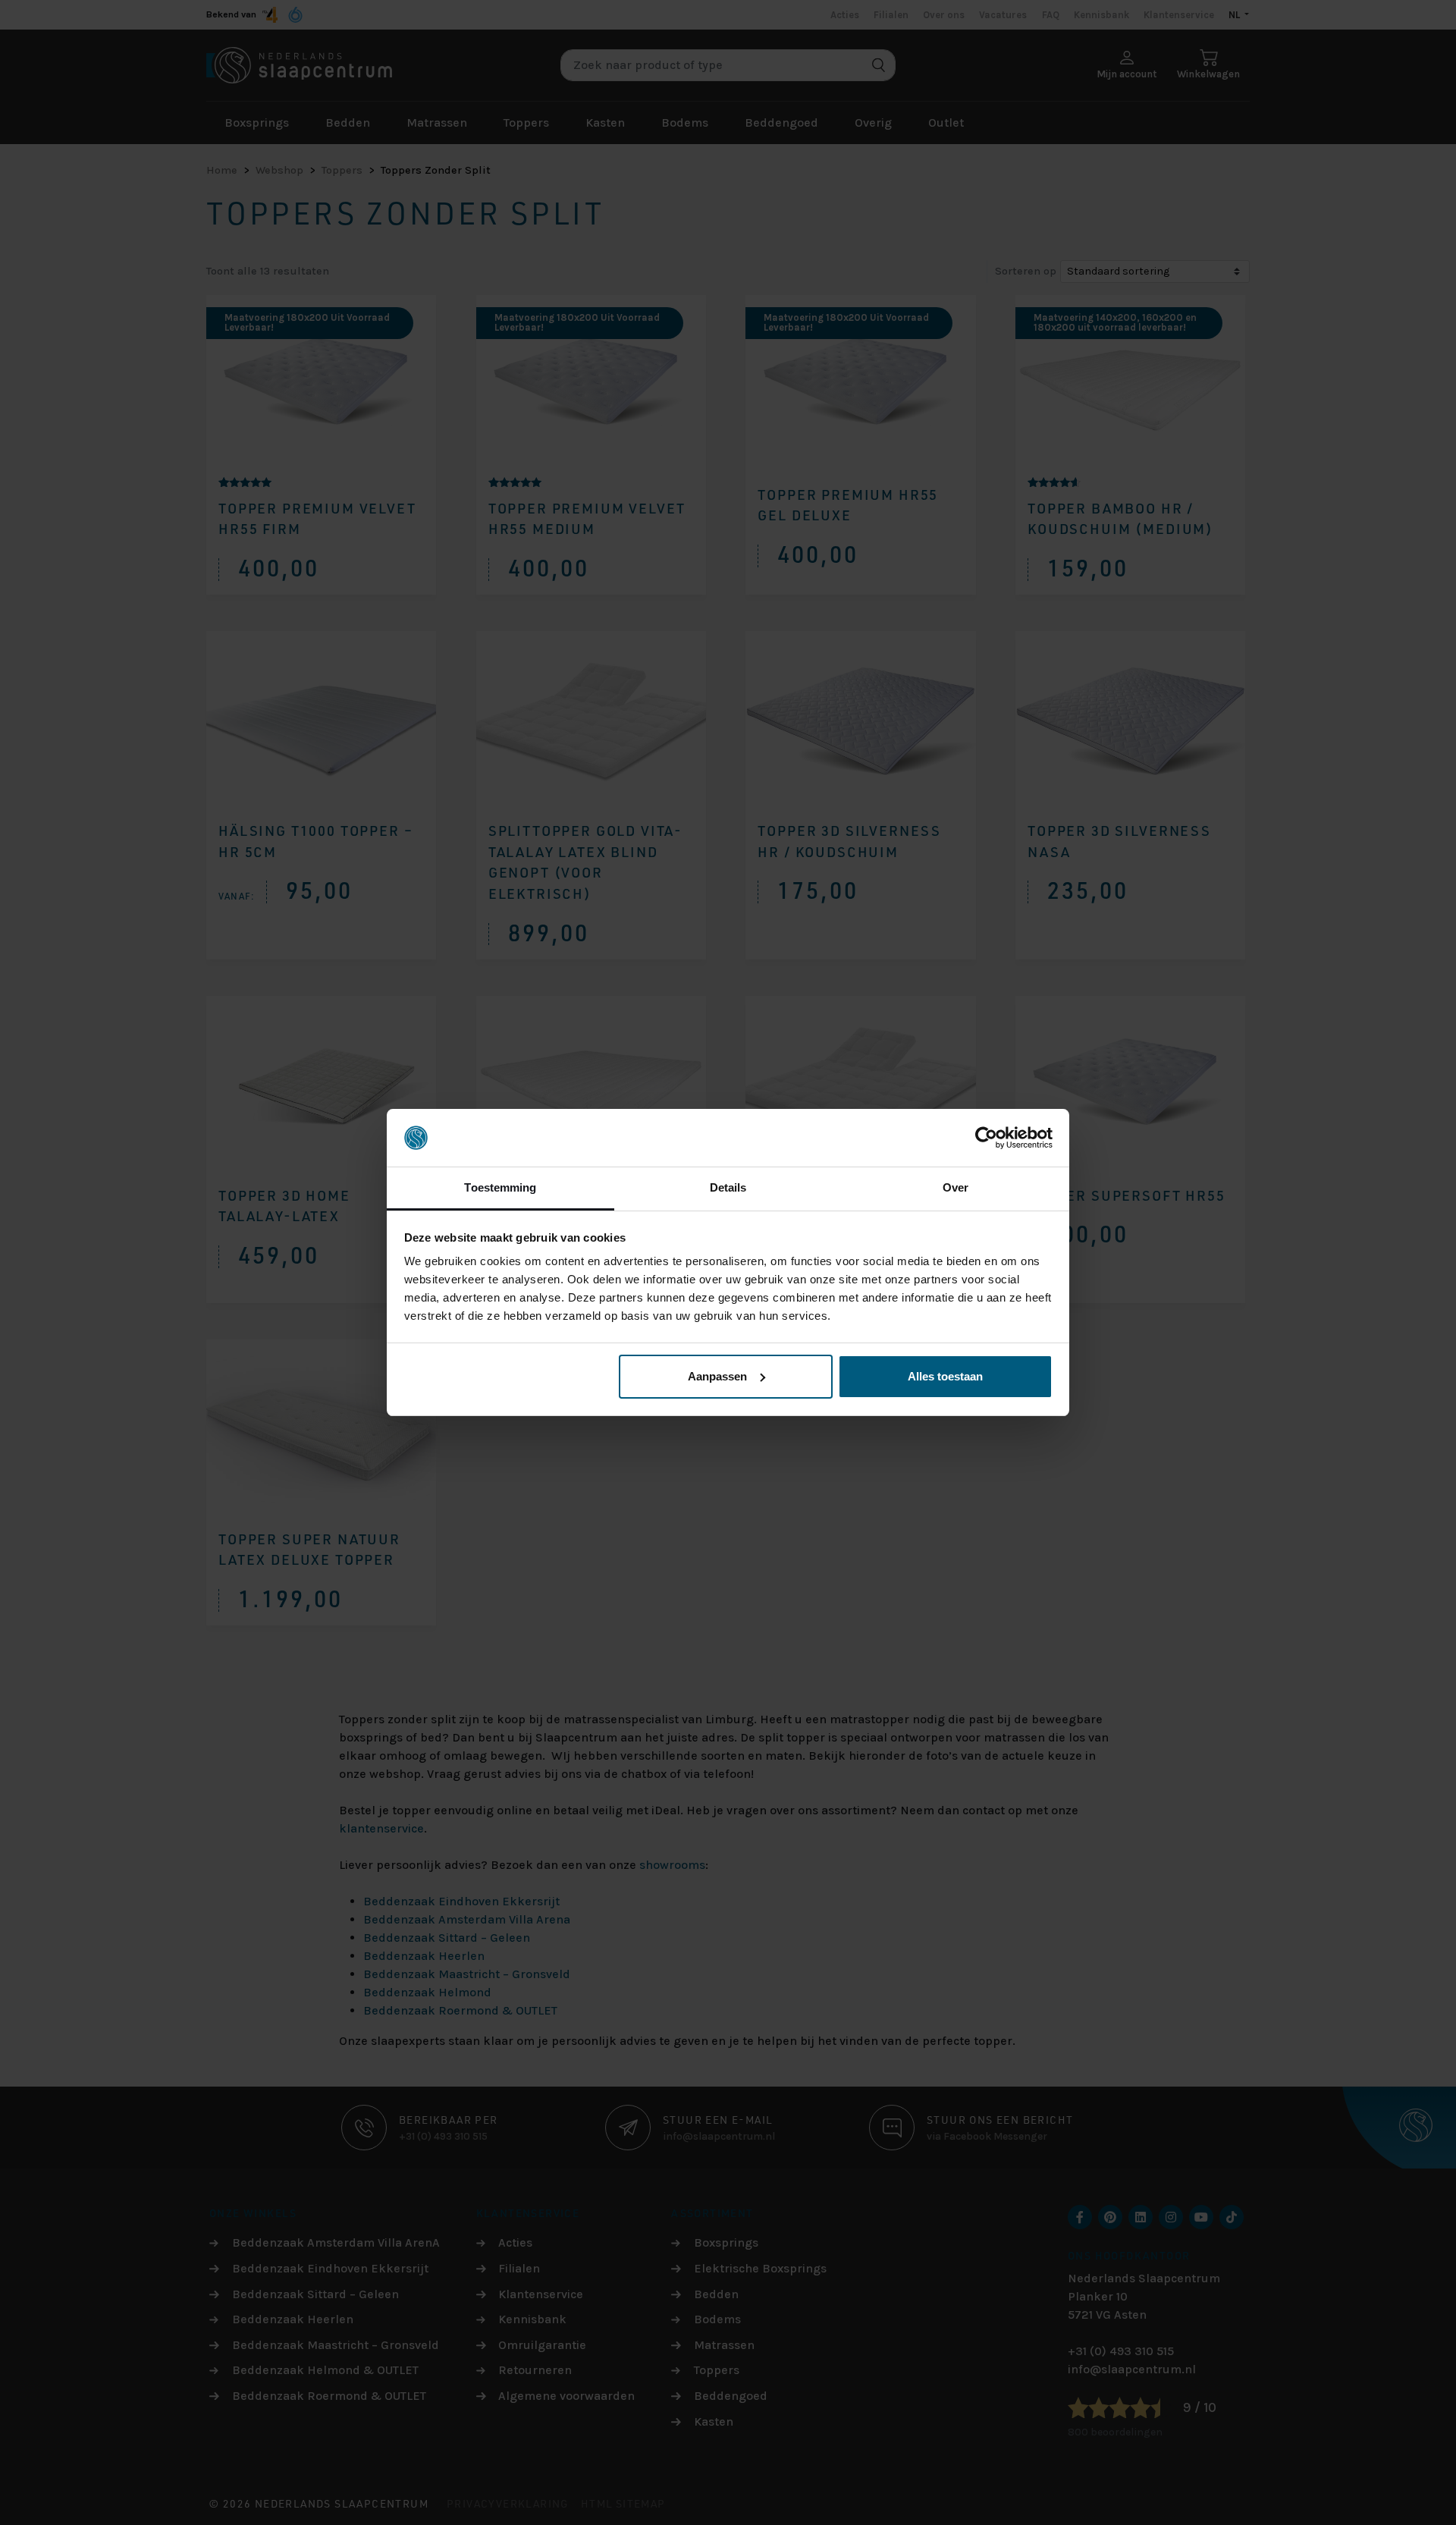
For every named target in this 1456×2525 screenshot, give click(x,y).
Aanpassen (717, 1376)
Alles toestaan (945, 1376)
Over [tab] (955, 1187)
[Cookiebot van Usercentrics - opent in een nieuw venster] (986, 1138)
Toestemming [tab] (500, 1187)
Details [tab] (728, 1187)
